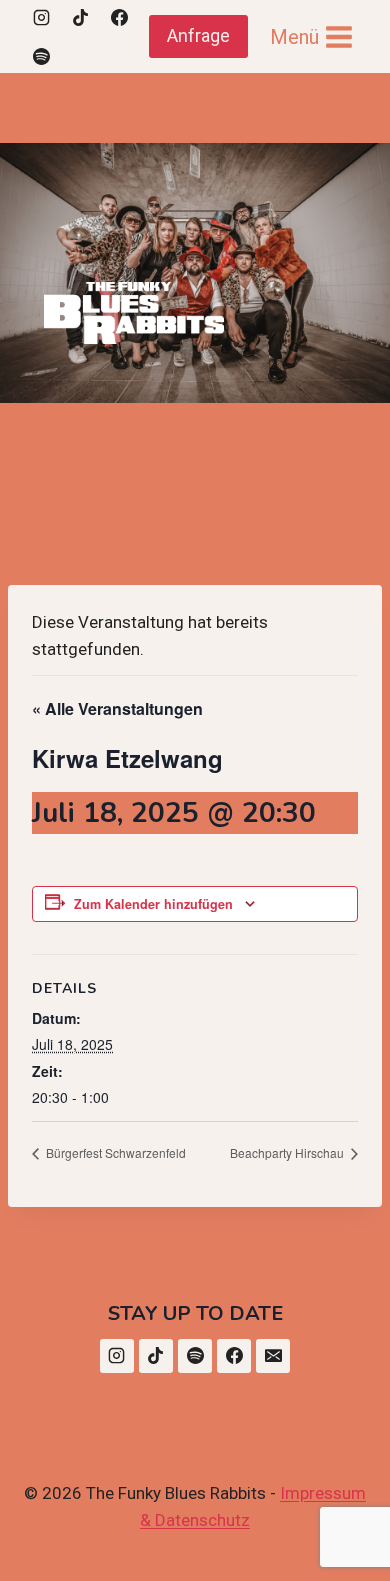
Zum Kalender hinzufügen (153, 904)
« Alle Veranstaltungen (117, 708)
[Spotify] (41, 56)
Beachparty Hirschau (288, 1152)
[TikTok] (80, 17)
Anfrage (198, 35)
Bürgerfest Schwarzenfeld (114, 1152)
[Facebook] (119, 17)
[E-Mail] (273, 1356)
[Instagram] (41, 17)
